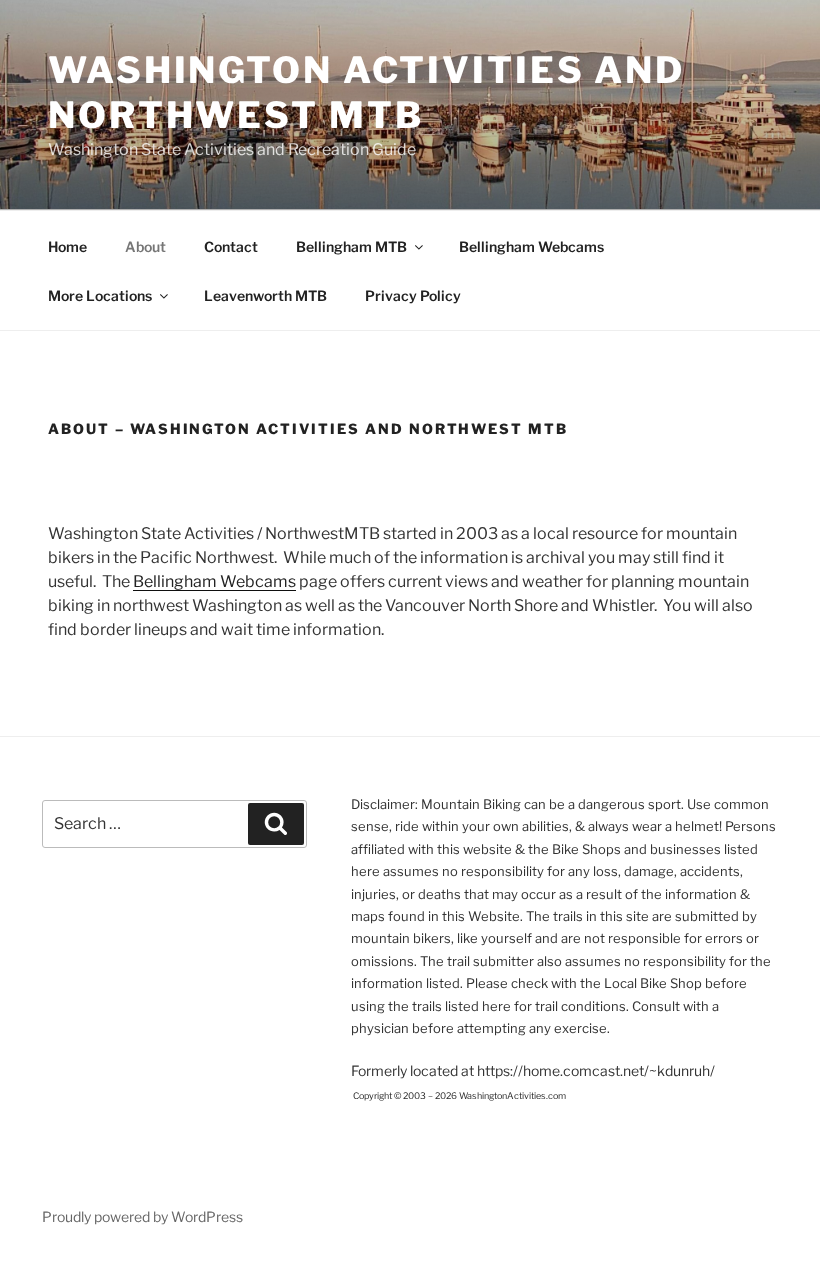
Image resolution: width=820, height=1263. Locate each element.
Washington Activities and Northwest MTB (366, 92)
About (145, 246)
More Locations (100, 295)
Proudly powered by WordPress (142, 1216)
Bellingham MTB (351, 246)
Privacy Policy (413, 295)
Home (67, 246)
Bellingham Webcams (531, 246)
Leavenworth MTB (265, 295)
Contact (231, 246)
